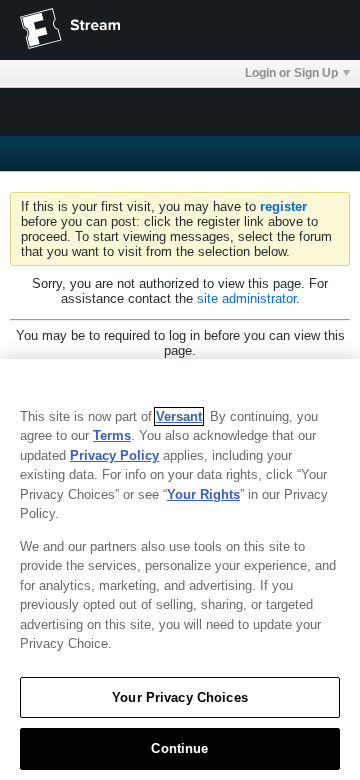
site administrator (246, 298)
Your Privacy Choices (180, 697)
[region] (180, 569)
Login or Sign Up (291, 73)
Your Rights (203, 494)
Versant (179, 416)
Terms (112, 435)
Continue (179, 748)
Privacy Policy (114, 455)
